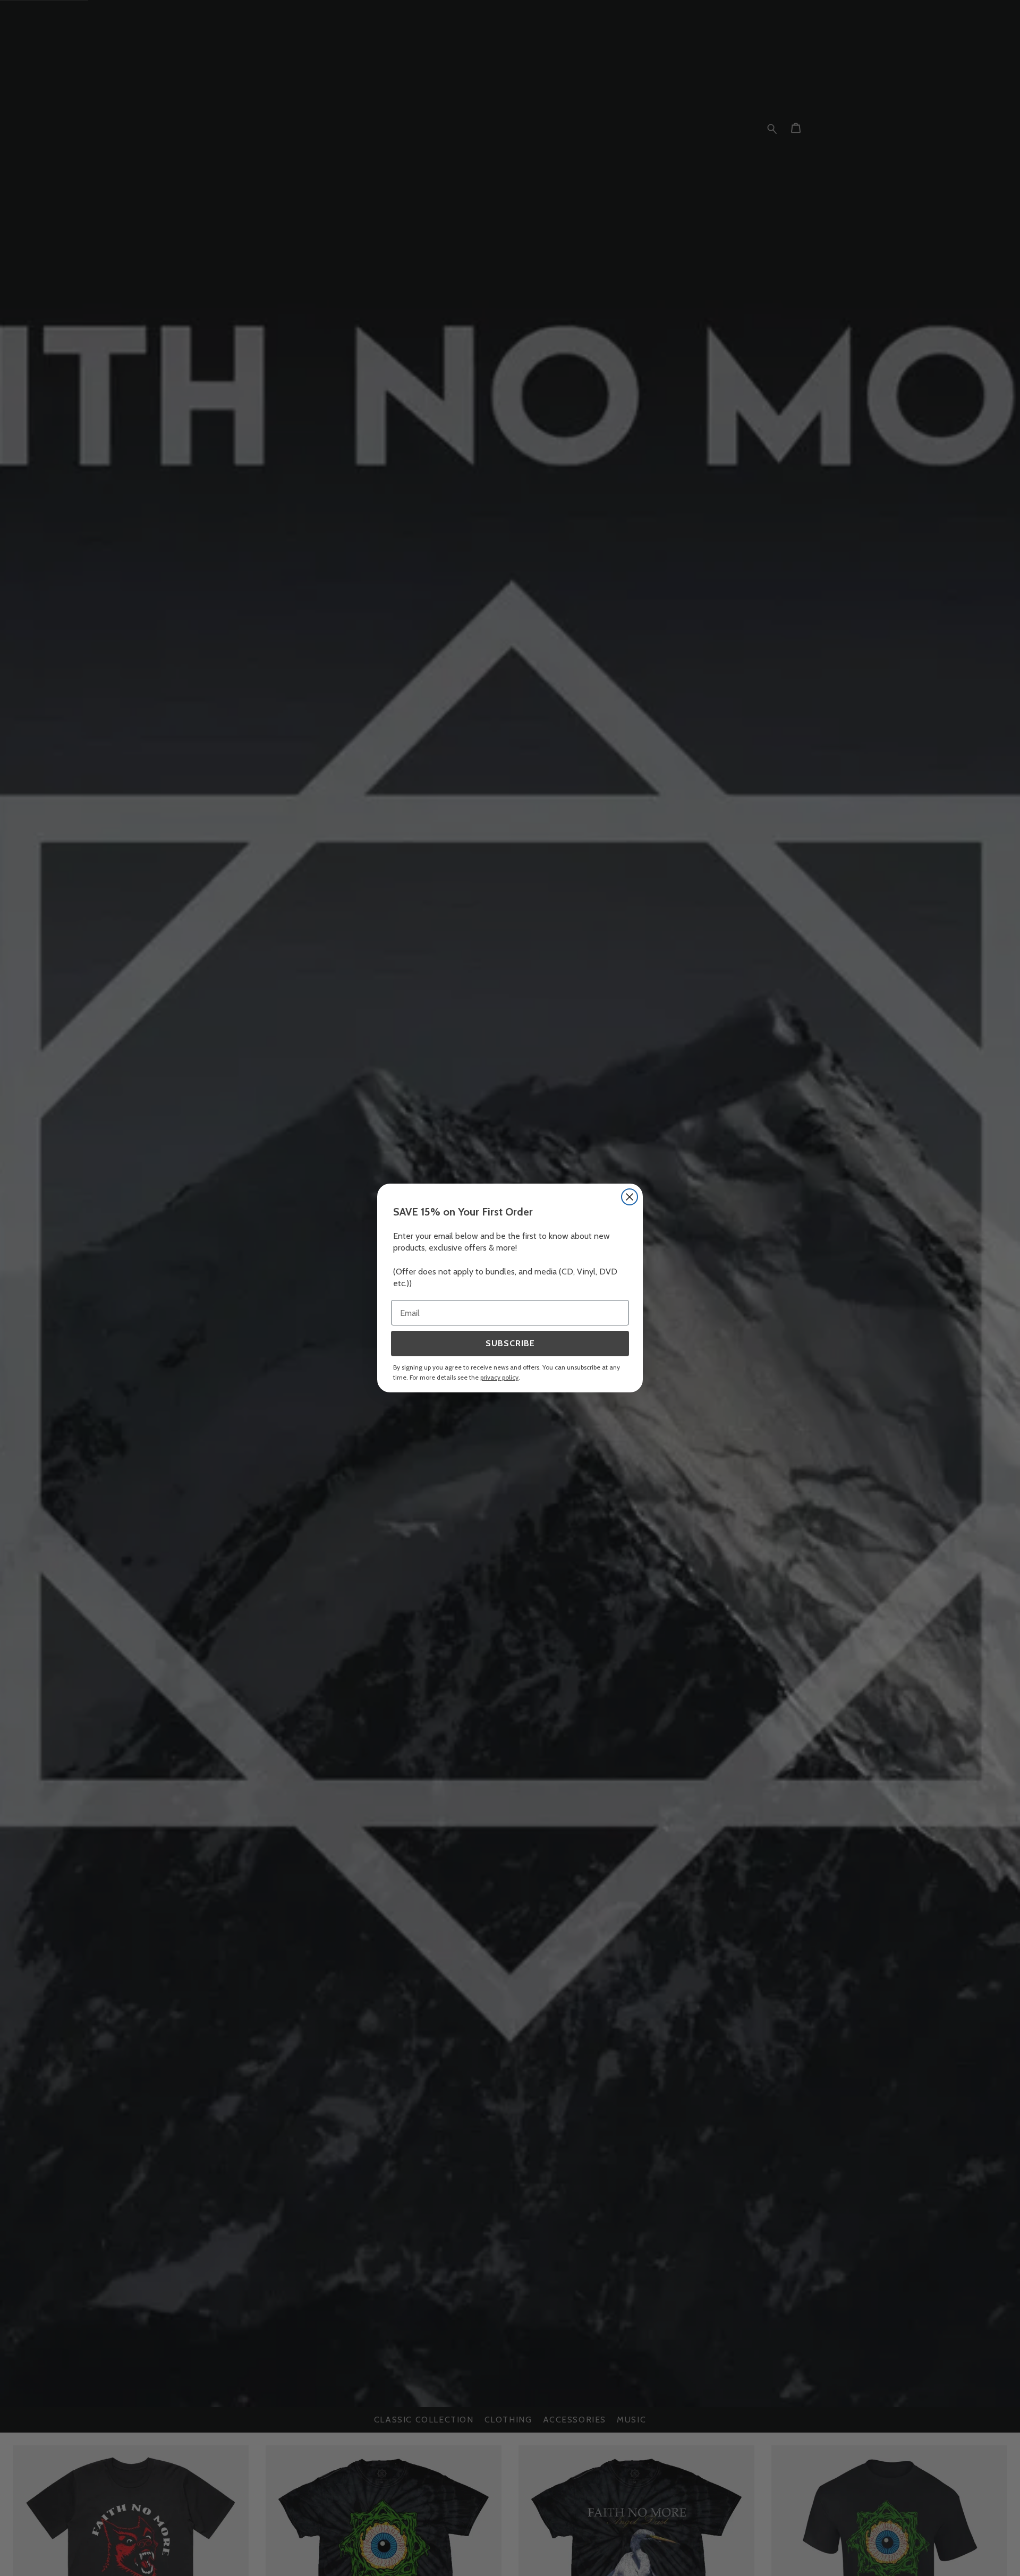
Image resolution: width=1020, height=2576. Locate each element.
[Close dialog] (630, 1197)
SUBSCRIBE (510, 1343)
